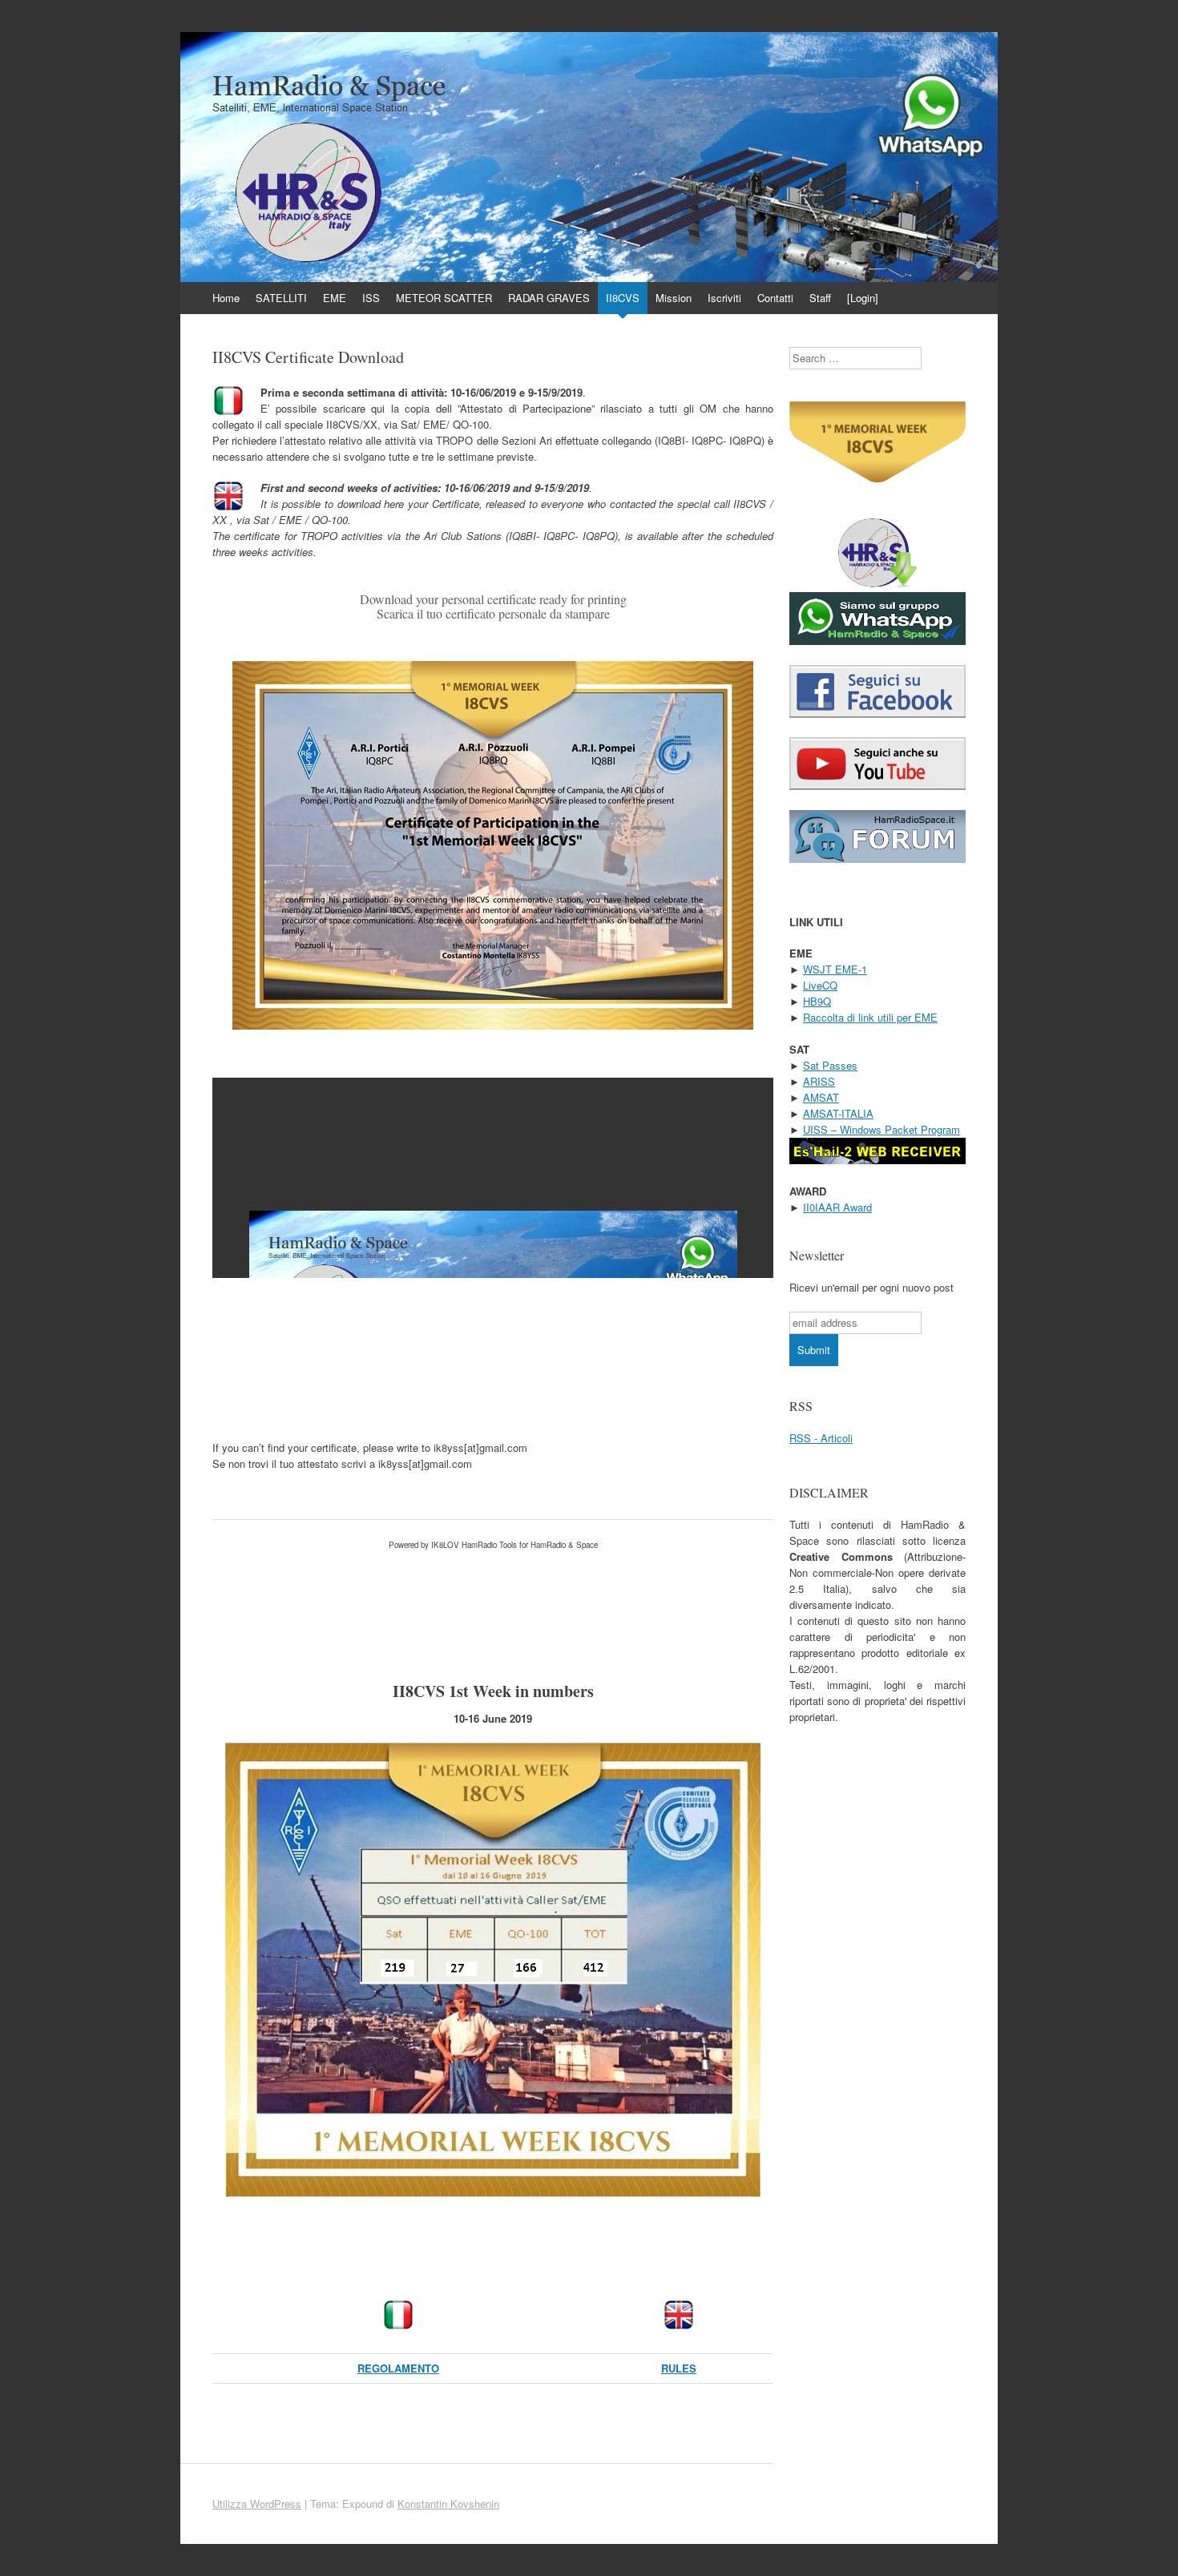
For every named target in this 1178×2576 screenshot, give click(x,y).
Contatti (775, 298)
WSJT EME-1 (835, 969)
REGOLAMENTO (398, 2368)
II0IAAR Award (837, 1207)
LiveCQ (820, 985)
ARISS (819, 1081)
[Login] (863, 298)
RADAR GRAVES (549, 298)
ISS (371, 298)
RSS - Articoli (821, 1438)
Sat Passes (830, 1065)
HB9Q (817, 1001)
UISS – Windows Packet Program (881, 1129)
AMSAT (821, 1097)
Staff (820, 298)
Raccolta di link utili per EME (870, 1017)
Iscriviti (724, 298)
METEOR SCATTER (444, 298)
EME (335, 298)
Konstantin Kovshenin (448, 2503)
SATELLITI (281, 298)
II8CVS (623, 298)
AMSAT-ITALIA (838, 1113)
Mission (674, 298)
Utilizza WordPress (257, 2503)
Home (226, 298)
